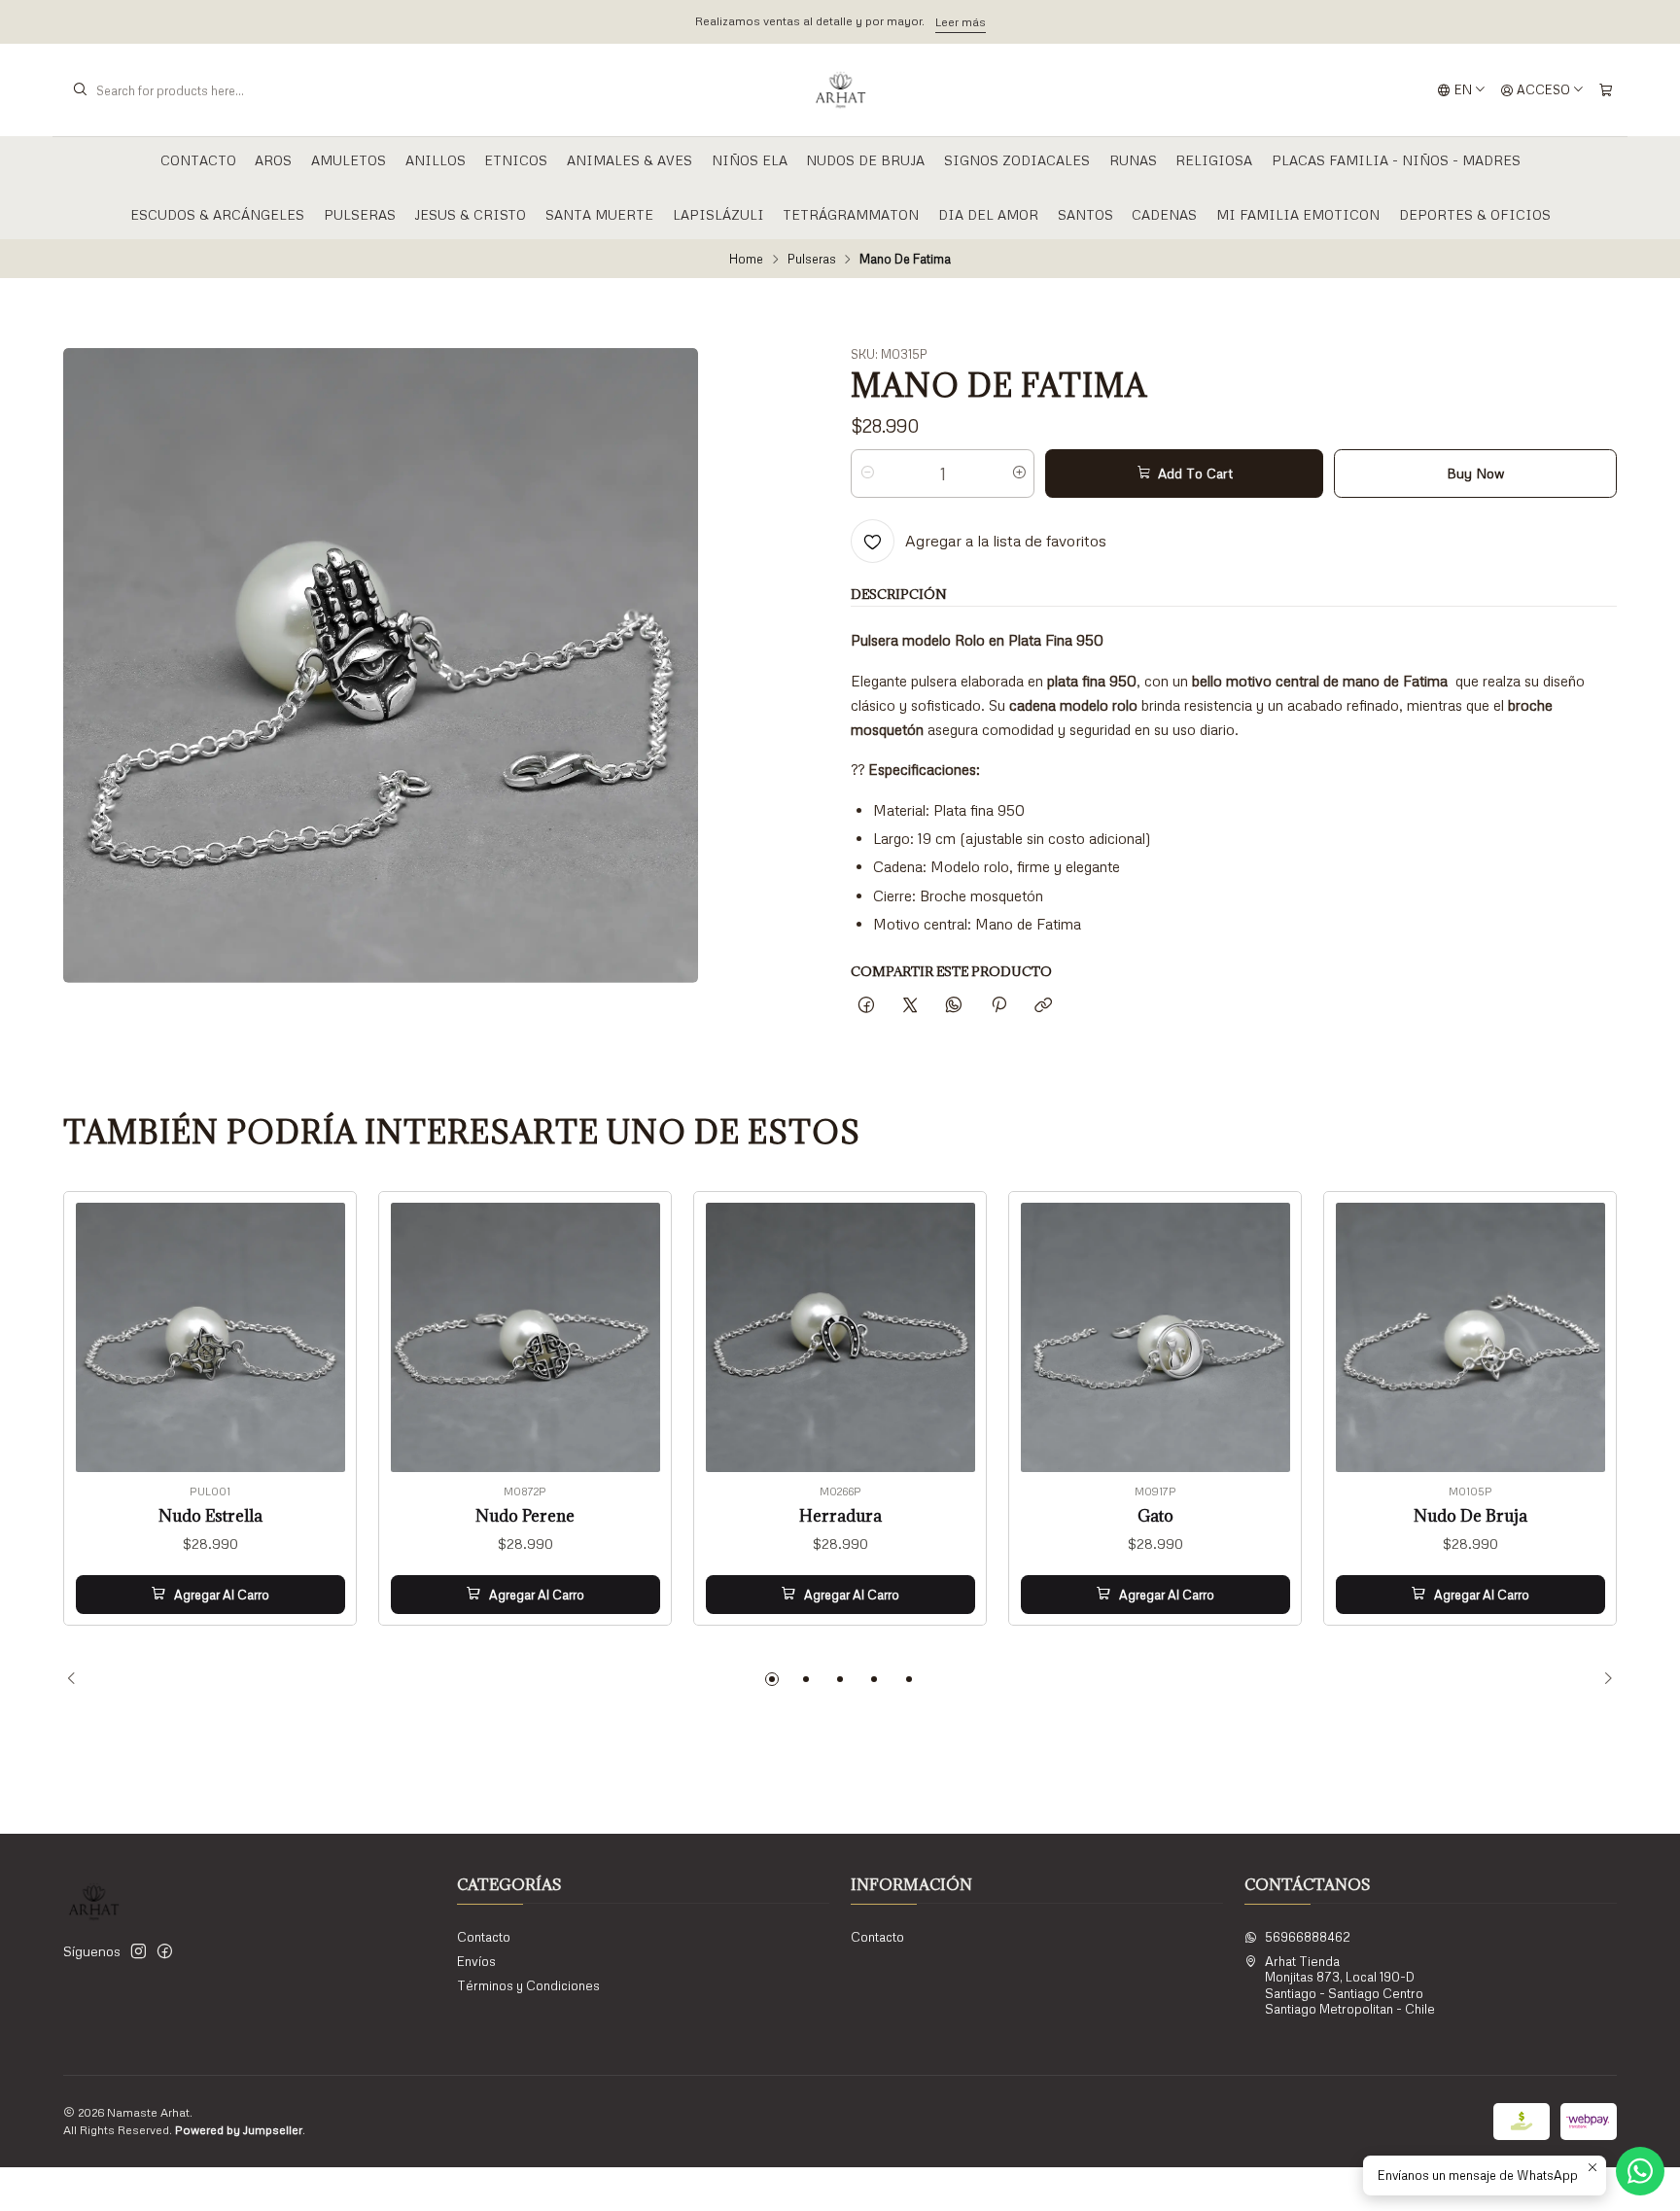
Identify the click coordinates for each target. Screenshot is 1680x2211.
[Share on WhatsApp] (954, 1005)
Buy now (1475, 473)
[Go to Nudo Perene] (525, 1337)
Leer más (961, 22)
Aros (273, 160)
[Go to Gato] (1155, 1337)
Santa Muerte (599, 214)
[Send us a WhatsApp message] (1640, 2171)
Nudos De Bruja (865, 160)
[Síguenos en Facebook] (165, 1952)
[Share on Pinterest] (998, 1005)
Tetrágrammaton (851, 214)
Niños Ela (750, 160)
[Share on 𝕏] (910, 1005)
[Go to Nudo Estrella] (210, 1337)
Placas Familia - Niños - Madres (1396, 160)
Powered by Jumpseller (239, 2130)
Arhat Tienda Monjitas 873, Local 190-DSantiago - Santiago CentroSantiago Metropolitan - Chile (1350, 1985)
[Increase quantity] (1018, 474)
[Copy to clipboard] (1043, 1005)
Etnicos (516, 160)
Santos (1085, 214)
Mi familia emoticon (1298, 214)
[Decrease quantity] (867, 474)
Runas (1133, 160)
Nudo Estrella (210, 1516)
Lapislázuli (718, 214)
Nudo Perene (525, 1516)
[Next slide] (1602, 1679)
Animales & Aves (630, 160)
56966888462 (1308, 1937)
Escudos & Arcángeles (217, 214)
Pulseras (360, 214)
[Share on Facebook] (866, 1005)
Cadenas (1164, 214)
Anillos (436, 160)
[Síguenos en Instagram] (139, 1952)
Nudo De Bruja (1470, 1516)
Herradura (840, 1516)
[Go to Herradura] (840, 1337)
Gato (1155, 1516)
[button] (772, 1679)
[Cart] (1606, 90)
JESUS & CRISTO (470, 214)
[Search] (80, 90)
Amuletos (349, 160)
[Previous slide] (78, 1679)
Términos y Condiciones (528, 1985)
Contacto (198, 160)
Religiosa (1214, 160)
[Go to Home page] (840, 90)
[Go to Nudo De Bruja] (1470, 1337)
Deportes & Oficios (1475, 214)
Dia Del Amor (988, 214)
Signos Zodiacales (1017, 160)
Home (746, 259)
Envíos (476, 1961)
